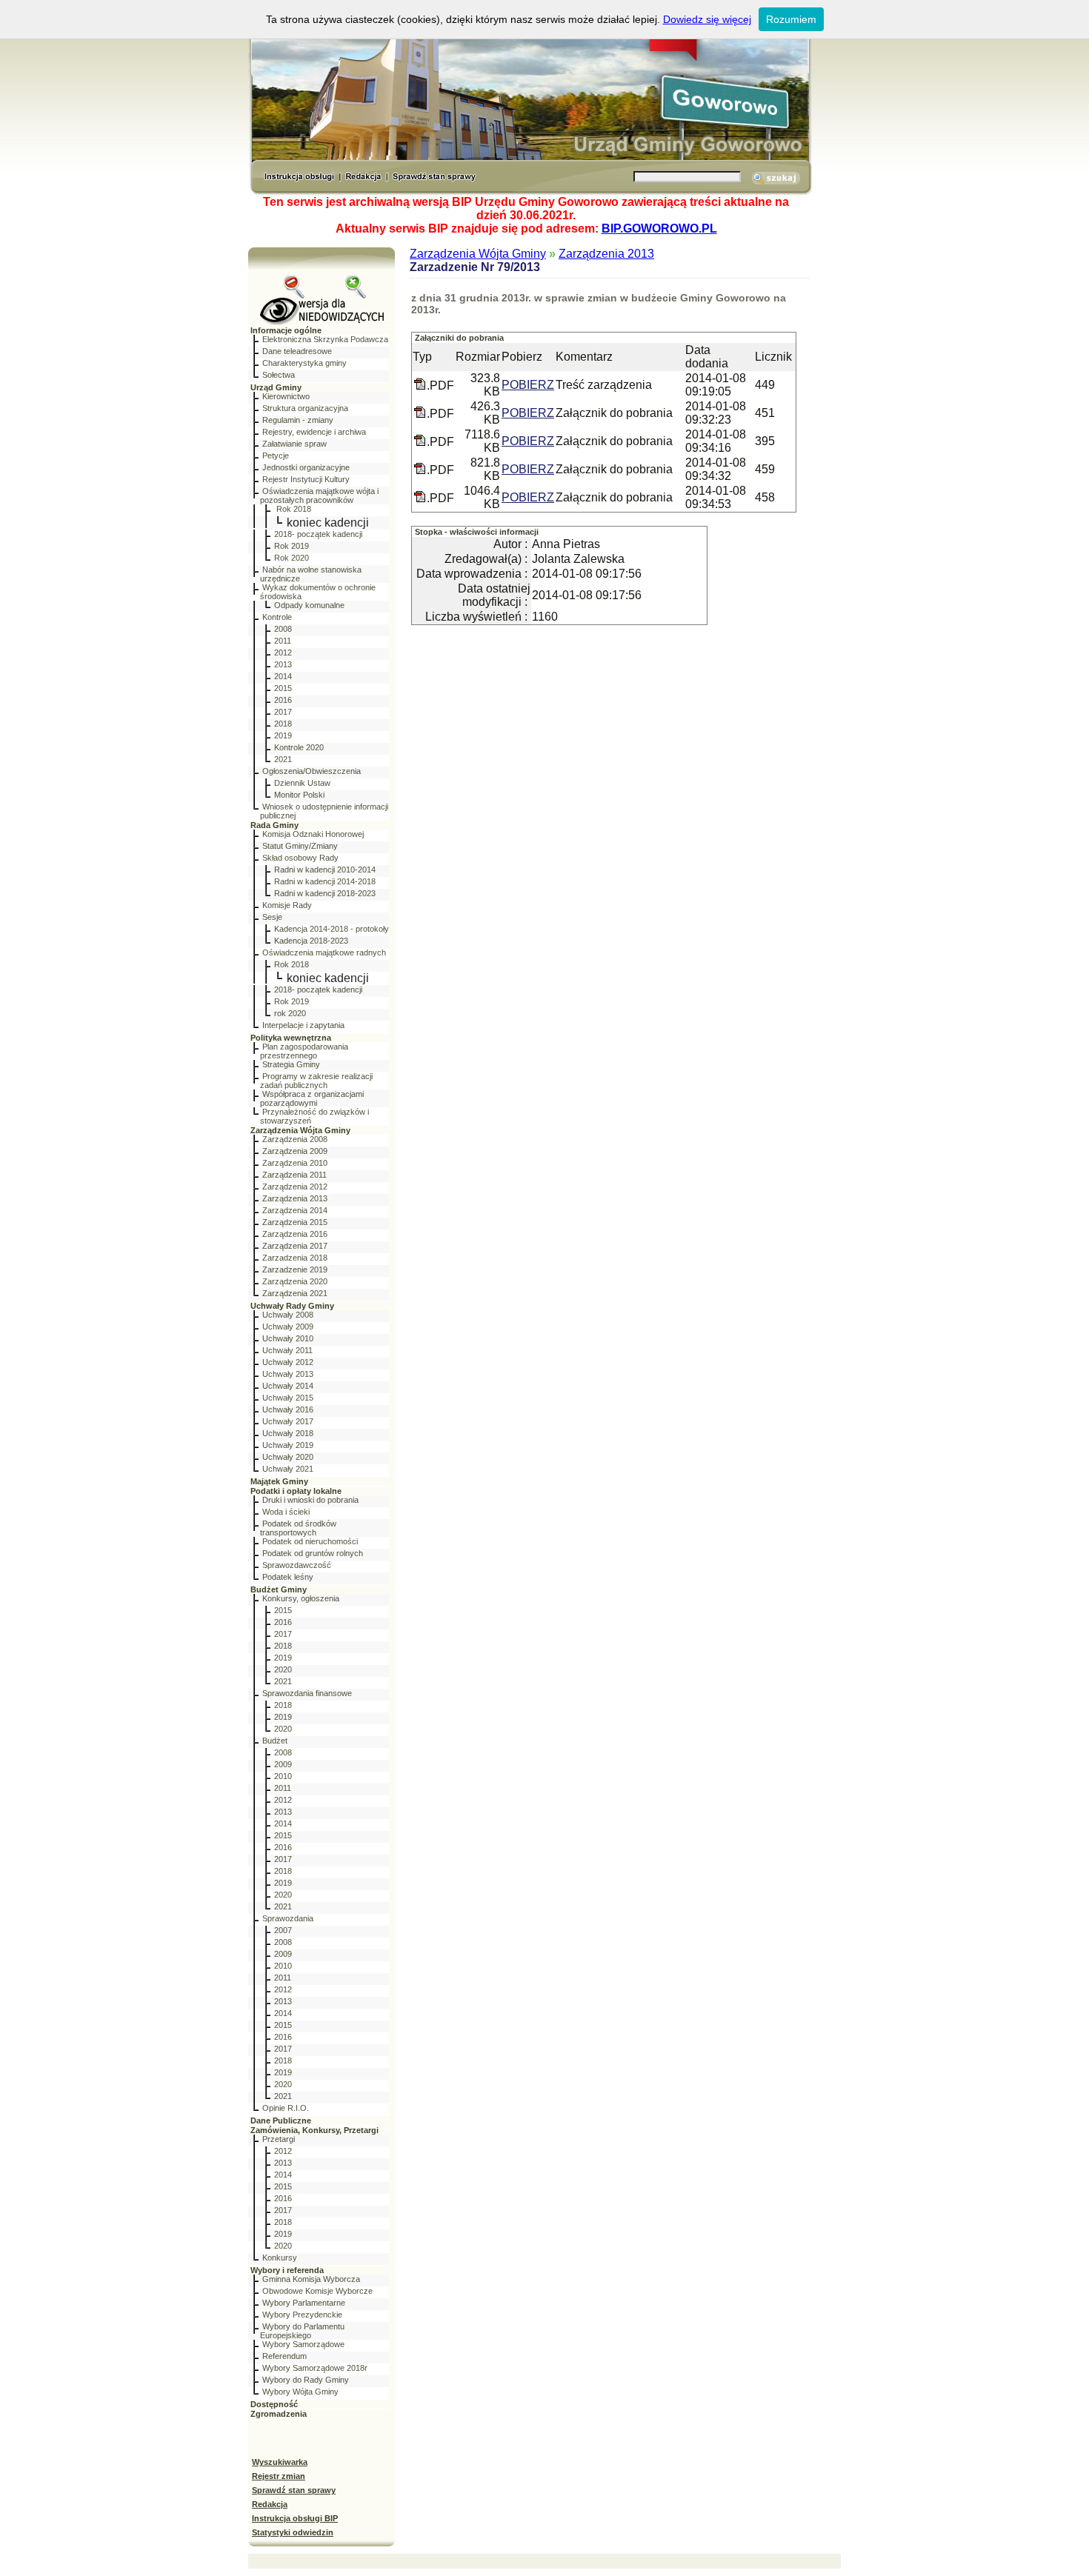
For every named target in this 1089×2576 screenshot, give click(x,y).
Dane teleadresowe (297, 351)
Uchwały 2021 (288, 1469)
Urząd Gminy (276, 387)
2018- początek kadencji (318, 534)
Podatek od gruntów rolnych (313, 1553)
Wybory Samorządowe (303, 2344)
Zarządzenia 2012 (295, 1187)
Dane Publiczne (281, 2120)
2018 (283, 724)
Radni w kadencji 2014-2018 (325, 881)
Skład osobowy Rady (300, 858)
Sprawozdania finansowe (307, 1693)
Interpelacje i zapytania (303, 1025)
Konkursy (280, 2258)
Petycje (276, 456)
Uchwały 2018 (288, 1433)
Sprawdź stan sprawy (294, 2490)
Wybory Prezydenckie (302, 2315)
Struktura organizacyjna (305, 408)
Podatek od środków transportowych (298, 1528)
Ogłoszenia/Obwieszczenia (312, 771)
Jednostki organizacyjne (306, 467)
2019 (283, 735)
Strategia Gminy (291, 1064)
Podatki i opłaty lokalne (296, 1491)
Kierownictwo (286, 396)
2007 (283, 1930)
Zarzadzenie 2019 (295, 1269)
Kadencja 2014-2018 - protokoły (332, 929)
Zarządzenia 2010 (295, 1163)
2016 (283, 700)
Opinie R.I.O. (286, 2108)
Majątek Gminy (279, 1481)
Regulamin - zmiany (298, 420)
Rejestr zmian (279, 2476)
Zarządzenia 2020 (295, 1281)
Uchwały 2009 (288, 1327)
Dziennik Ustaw (302, 783)
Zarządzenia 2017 (295, 1246)
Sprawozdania (288, 1918)
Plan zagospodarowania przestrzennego (304, 1051)
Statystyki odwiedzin (293, 2532)
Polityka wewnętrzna (291, 1038)
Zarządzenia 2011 (294, 1175)
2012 (283, 653)
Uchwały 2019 (288, 1445)
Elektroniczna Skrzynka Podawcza (325, 339)
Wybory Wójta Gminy (300, 2392)
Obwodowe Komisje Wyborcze (317, 2291)
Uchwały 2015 (288, 1398)
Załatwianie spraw (294, 444)
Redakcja (270, 2504)
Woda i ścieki (286, 1512)
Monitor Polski (299, 795)
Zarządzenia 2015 (295, 1222)
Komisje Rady (287, 905)
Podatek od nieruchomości (310, 1541)
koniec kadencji (328, 523)
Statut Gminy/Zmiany (300, 846)
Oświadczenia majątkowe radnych (324, 952)
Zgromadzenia (279, 2414)
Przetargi (279, 2139)
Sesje (272, 917)
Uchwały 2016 (288, 1409)
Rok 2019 (292, 546)
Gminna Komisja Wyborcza (311, 2279)
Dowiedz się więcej (707, 19)
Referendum (284, 2356)
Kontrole (277, 617)
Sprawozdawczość (297, 1565)
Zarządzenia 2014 (295, 1210)
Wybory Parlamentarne (304, 2303)
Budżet (275, 1741)
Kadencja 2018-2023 (311, 941)
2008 (283, 629)
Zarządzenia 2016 (295, 1234)
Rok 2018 (293, 509)
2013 (283, 664)
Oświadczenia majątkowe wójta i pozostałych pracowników (319, 495)
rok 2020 (290, 1013)
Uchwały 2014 (288, 1386)
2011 (283, 641)
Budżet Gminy (279, 1589)
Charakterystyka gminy (304, 363)
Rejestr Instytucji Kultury (306, 479)
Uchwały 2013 (288, 1374)
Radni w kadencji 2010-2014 (325, 870)
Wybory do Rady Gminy (306, 2380)
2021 (283, 759)
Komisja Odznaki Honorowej (313, 834)
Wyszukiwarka (280, 2462)
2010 (283, 1776)
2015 (283, 688)
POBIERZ (528, 385)
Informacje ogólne (286, 330)
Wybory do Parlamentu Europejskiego (302, 2331)
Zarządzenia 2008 (295, 1139)
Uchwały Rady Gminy (292, 1306)
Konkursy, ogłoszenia (301, 1598)
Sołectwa (279, 375)
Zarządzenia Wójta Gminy (300, 1130)
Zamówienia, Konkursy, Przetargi (314, 2130)
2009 (283, 1764)
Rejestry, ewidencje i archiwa (314, 432)
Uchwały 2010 (288, 1338)
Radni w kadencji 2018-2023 (325, 893)
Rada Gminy (274, 825)
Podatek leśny (288, 1577)
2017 (283, 712)
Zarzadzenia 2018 (295, 1258)
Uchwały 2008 (288, 1315)
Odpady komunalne (309, 605)
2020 (283, 1669)
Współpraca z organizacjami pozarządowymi (312, 1098)
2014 (283, 676)
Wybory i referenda (287, 2270)
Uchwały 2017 (288, 1421)
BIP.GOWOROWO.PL (659, 228)
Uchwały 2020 (288, 1457)
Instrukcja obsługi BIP (295, 2518)
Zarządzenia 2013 (295, 1198)
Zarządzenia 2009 (295, 1151)
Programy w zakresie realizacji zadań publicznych (316, 1081)
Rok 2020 (292, 558)
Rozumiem (791, 19)
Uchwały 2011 (287, 1350)
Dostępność (274, 2404)
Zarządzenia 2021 (295, 1293)
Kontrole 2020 (299, 747)
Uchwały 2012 (288, 1362)
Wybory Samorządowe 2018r (315, 2368)
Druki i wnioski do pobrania (310, 1500)
